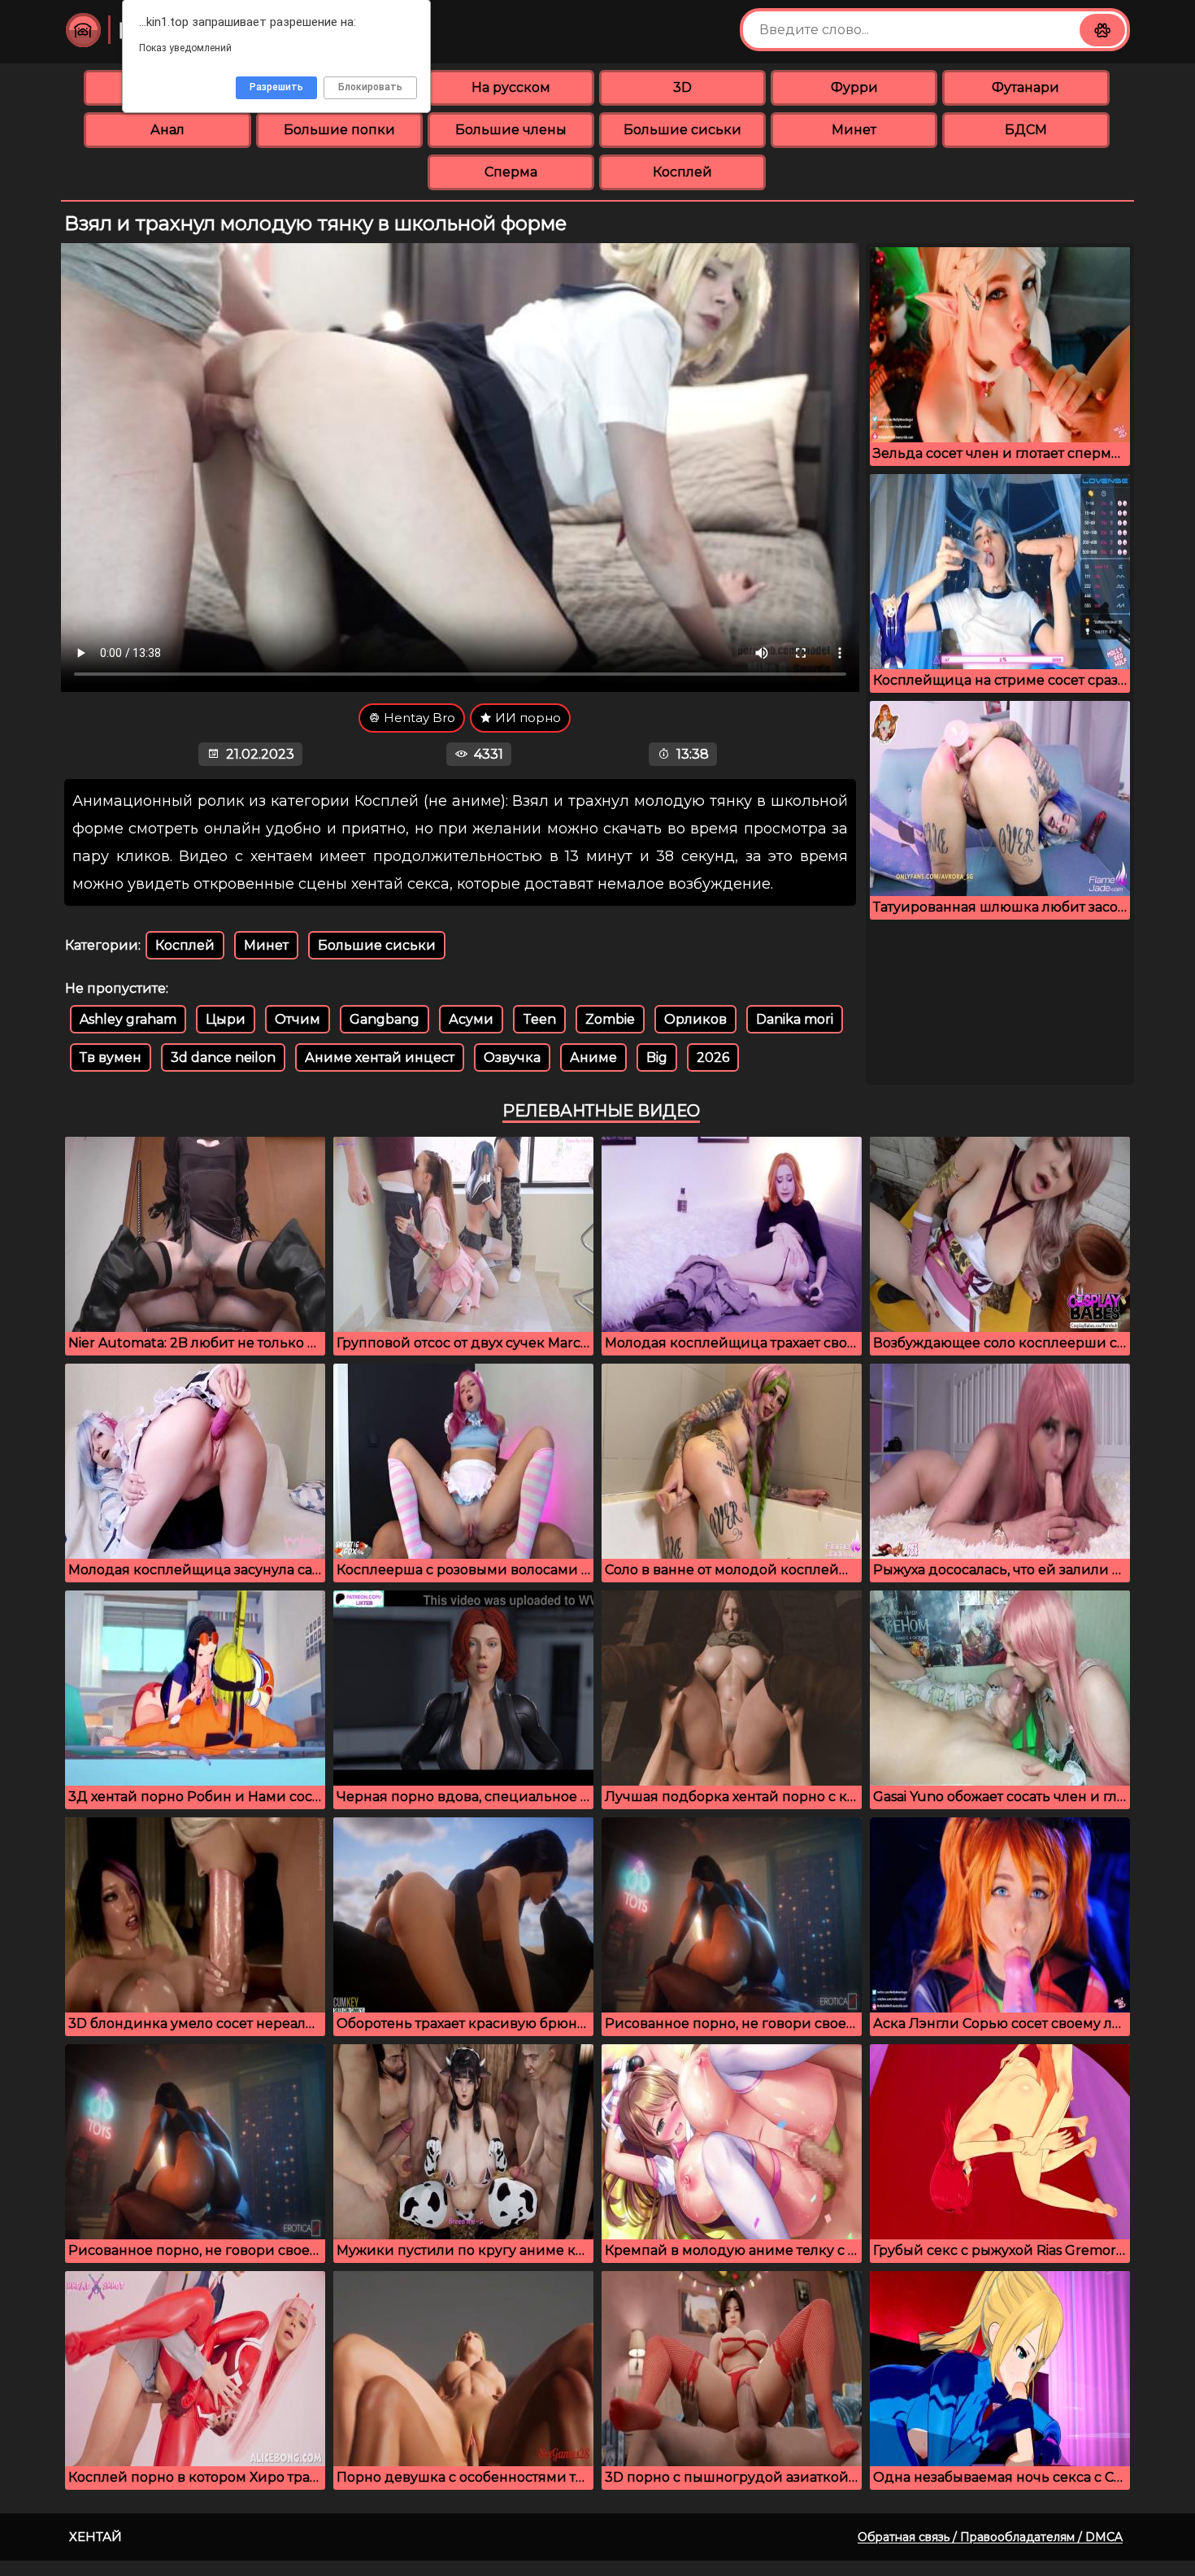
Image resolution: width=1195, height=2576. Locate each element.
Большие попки (339, 130)
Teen (539, 1019)
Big (657, 1057)
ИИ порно (526, 718)
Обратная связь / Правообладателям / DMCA (990, 2537)
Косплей (682, 172)
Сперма (511, 172)
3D (682, 87)
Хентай (96, 2537)
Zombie (610, 1019)
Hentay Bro (418, 718)
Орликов (695, 1019)
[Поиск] (1102, 30)
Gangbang (385, 1019)
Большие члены (511, 130)
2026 (713, 1057)
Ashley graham (128, 1019)
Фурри (854, 87)
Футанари (1026, 87)
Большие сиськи (682, 130)
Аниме (593, 1057)
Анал (167, 130)
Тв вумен (111, 1057)
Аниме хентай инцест (380, 1057)
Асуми (471, 1019)
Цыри (226, 1019)
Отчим (298, 1019)
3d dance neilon (223, 1057)
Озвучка (512, 1057)
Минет (854, 130)
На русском (511, 87)
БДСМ (1026, 130)
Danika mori (795, 1019)
